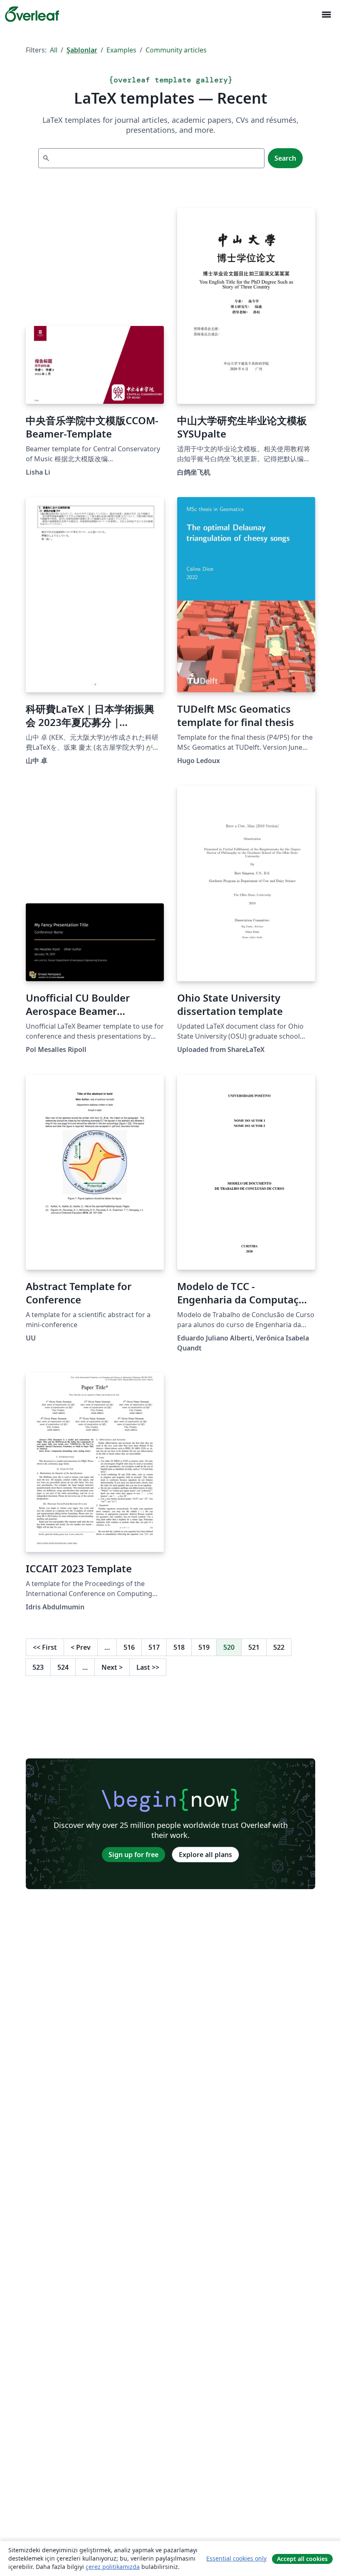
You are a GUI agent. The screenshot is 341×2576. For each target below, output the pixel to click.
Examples (121, 50)
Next (112, 1667)
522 (279, 1647)
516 (129, 1647)
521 (254, 1647)
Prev (81, 1647)
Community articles (176, 50)
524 (63, 1667)
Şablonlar (82, 50)
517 (154, 1647)
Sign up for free (133, 1855)
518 (179, 1647)
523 (38, 1667)
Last (148, 1667)
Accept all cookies (302, 2559)
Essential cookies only (236, 2558)
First (45, 1647)
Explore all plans (205, 1855)
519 (204, 1647)
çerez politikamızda (113, 2567)
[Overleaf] (32, 14)
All (54, 50)
